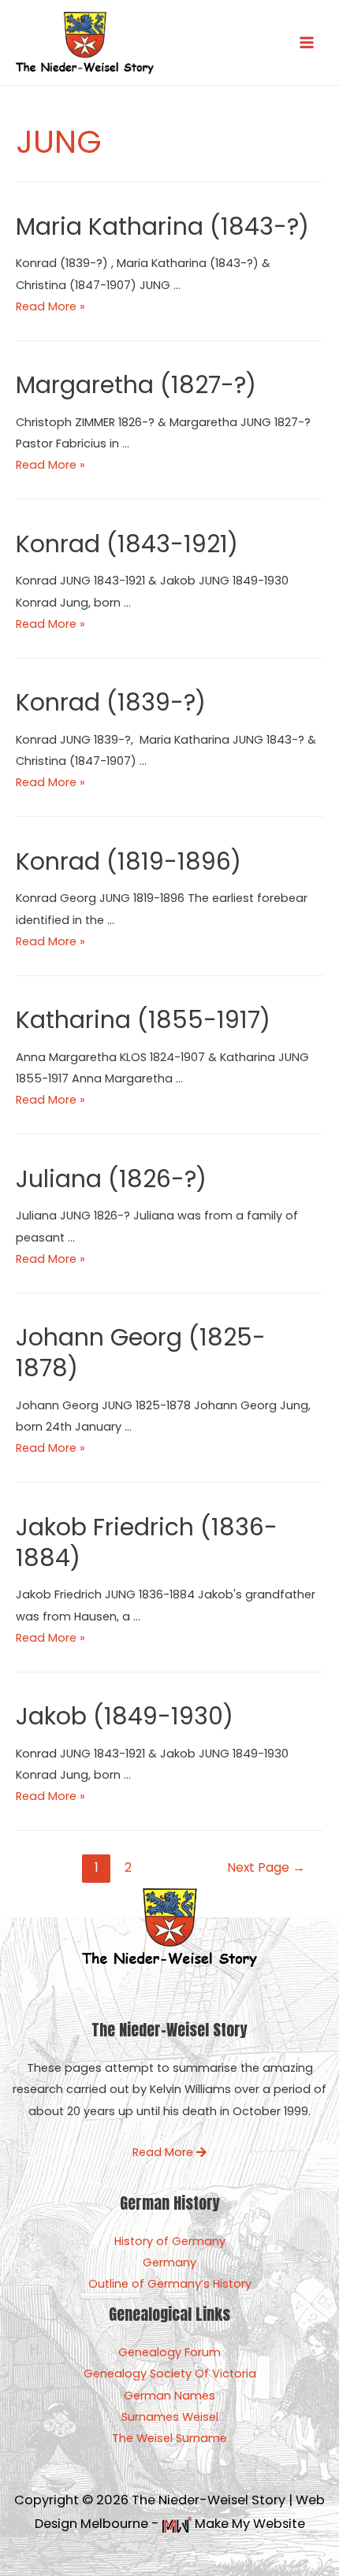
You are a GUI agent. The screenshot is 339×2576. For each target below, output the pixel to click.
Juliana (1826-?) (111, 1179)
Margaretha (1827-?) (136, 385)
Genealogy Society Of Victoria (170, 2374)
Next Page (266, 1867)
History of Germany (170, 2241)
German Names (169, 2396)
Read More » (50, 306)
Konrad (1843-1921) (127, 544)
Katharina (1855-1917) (143, 1020)
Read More (164, 2152)
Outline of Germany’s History (170, 2284)
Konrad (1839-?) (111, 702)
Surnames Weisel (170, 2417)
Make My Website (248, 2524)
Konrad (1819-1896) (129, 861)
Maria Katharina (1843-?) (162, 226)
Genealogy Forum (169, 2352)
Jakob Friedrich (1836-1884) (147, 1542)
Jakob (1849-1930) (125, 1716)
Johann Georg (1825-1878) (141, 1353)
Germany (169, 2262)
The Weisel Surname (169, 2438)
